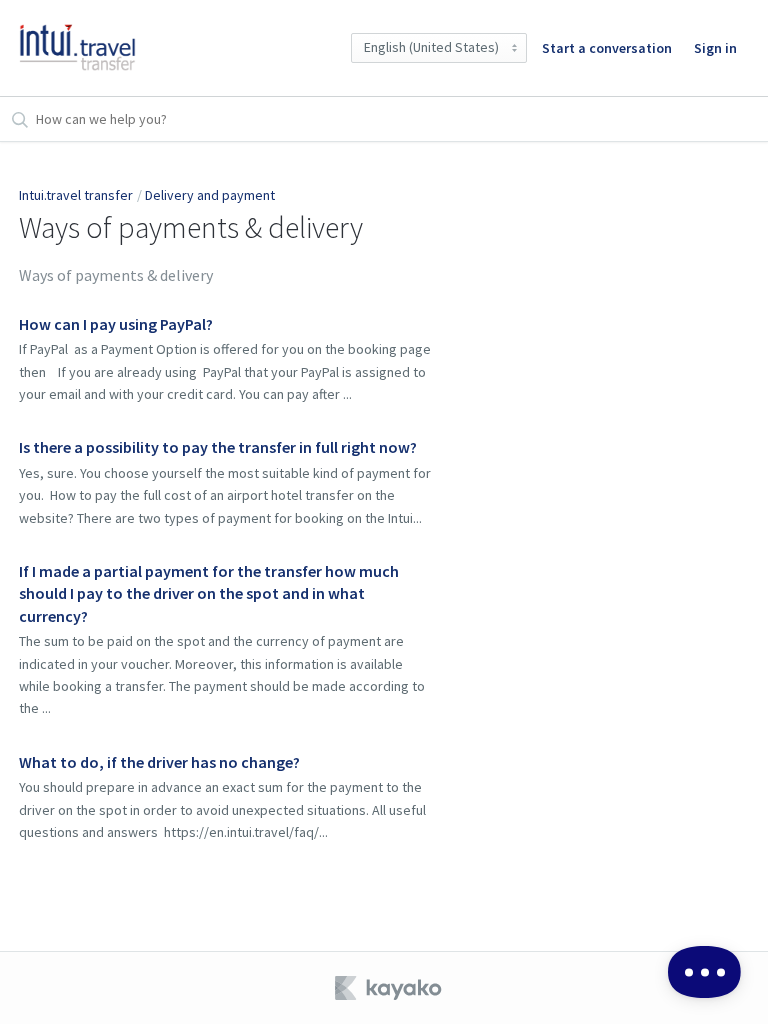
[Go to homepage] (77, 48)
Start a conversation (607, 48)
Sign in (715, 48)
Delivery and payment (210, 195)
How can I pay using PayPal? (116, 324)
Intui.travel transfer (76, 195)
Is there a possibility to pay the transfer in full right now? (218, 447)
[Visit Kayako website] (390, 988)
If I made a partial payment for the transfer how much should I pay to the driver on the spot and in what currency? (209, 593)
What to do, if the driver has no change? (159, 762)
